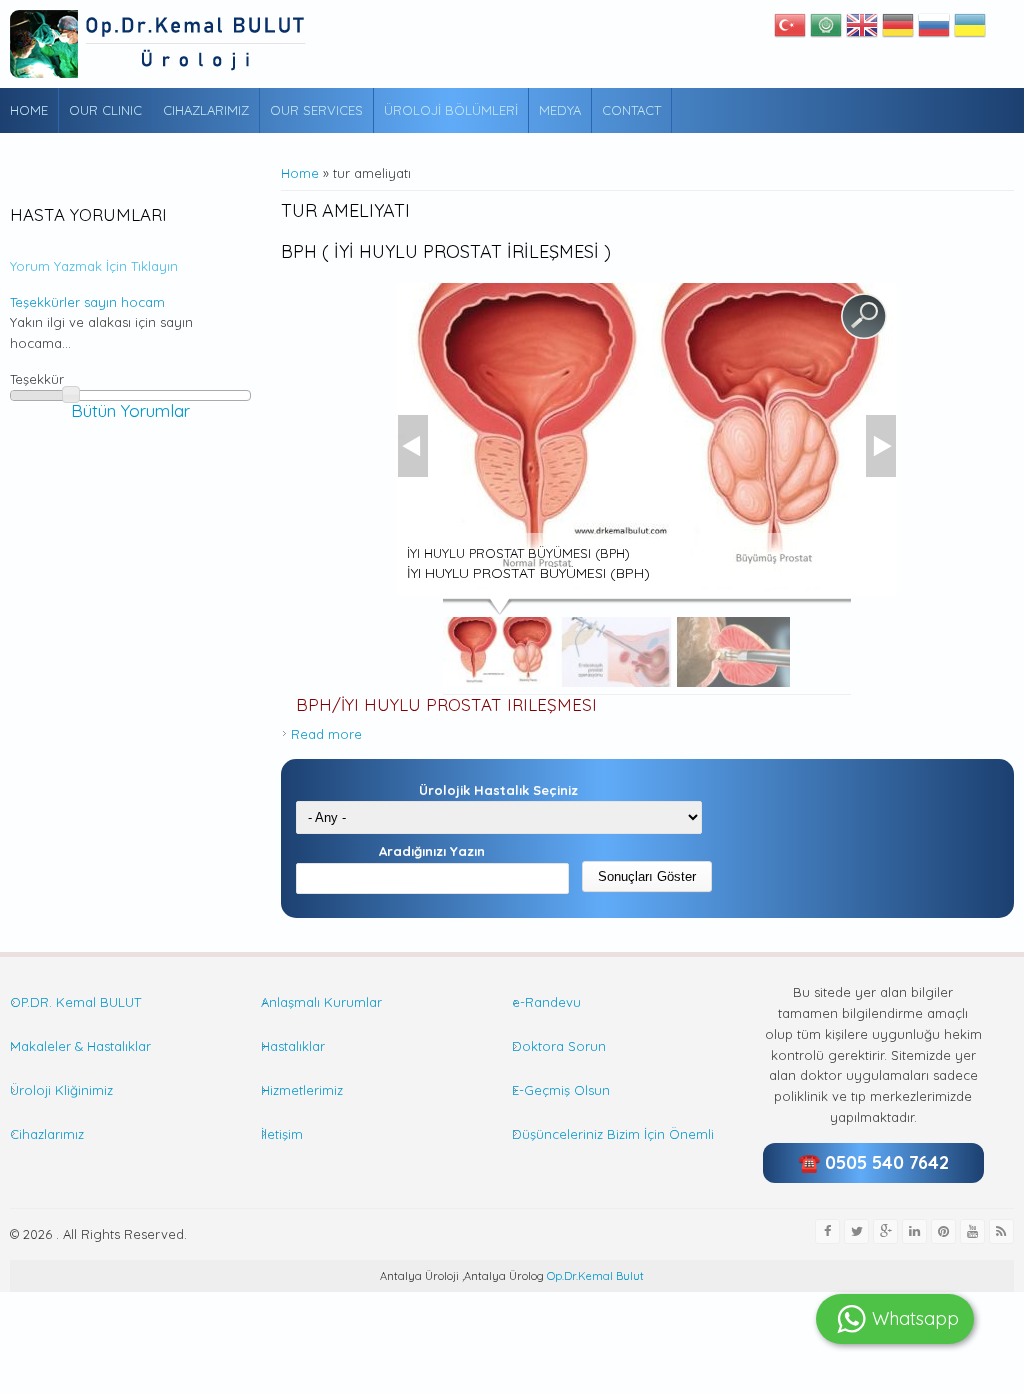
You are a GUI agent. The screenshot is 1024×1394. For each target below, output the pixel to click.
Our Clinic (105, 110)
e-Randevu (546, 1002)
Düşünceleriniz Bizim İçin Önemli (613, 1134)
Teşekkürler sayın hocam (87, 302)
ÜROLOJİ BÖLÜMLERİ (451, 110)
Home (29, 110)
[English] (862, 30)
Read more (326, 734)
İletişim (282, 1134)
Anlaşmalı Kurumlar (321, 1002)
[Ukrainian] (970, 30)
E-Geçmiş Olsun (561, 1090)
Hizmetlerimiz (302, 1090)
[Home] (160, 44)
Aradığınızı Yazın (432, 851)
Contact (631, 110)
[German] (898, 30)
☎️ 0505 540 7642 (873, 1162)
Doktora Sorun (559, 1046)
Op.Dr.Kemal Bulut (594, 1276)
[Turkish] (790, 30)
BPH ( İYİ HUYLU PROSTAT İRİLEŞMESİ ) (446, 251)
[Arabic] (826, 30)
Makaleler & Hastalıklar (80, 1046)
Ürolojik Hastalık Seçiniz (498, 790)
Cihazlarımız (206, 110)
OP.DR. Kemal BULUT (75, 1002)
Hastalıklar (293, 1046)
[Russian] (934, 30)
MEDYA (560, 110)
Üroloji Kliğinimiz (61, 1090)
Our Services (316, 110)
